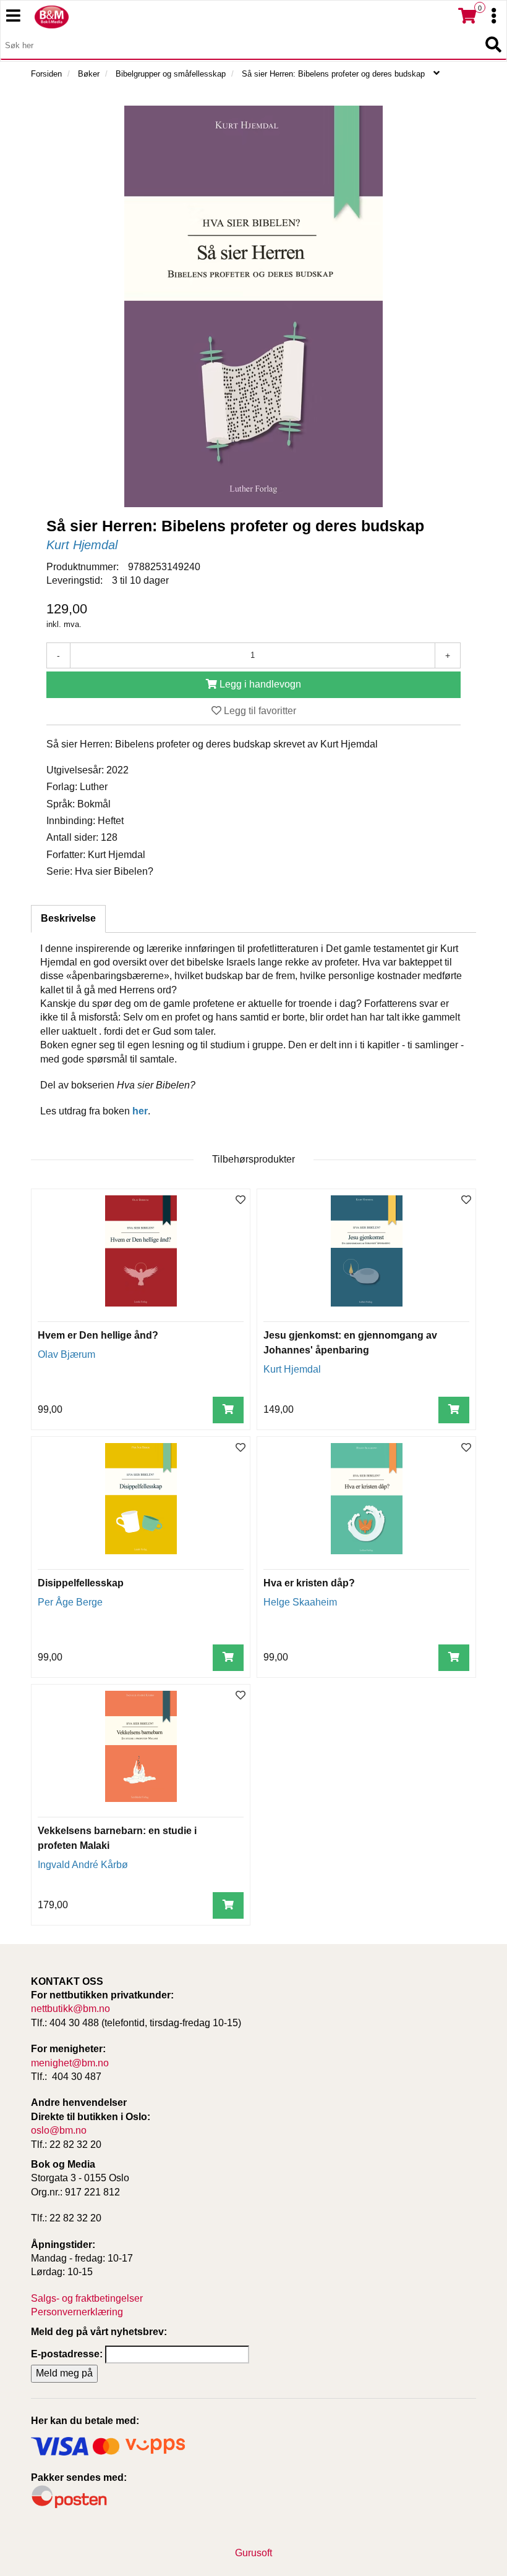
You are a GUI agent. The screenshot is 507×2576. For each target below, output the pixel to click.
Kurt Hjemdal (82, 545)
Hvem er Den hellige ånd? (98, 1335)
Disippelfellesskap (81, 1583)
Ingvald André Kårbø (83, 1865)
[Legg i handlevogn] (228, 1410)
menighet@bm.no (70, 2063)
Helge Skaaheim (300, 1602)
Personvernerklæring (77, 2312)
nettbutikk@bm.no (70, 2009)
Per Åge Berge (70, 1602)
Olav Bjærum (66, 1354)
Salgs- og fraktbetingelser (87, 2298)
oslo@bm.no (59, 2130)
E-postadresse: (67, 2354)
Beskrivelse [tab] (68, 918)
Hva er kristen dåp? (309, 1583)
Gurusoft (253, 2553)
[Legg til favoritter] (241, 1201)
